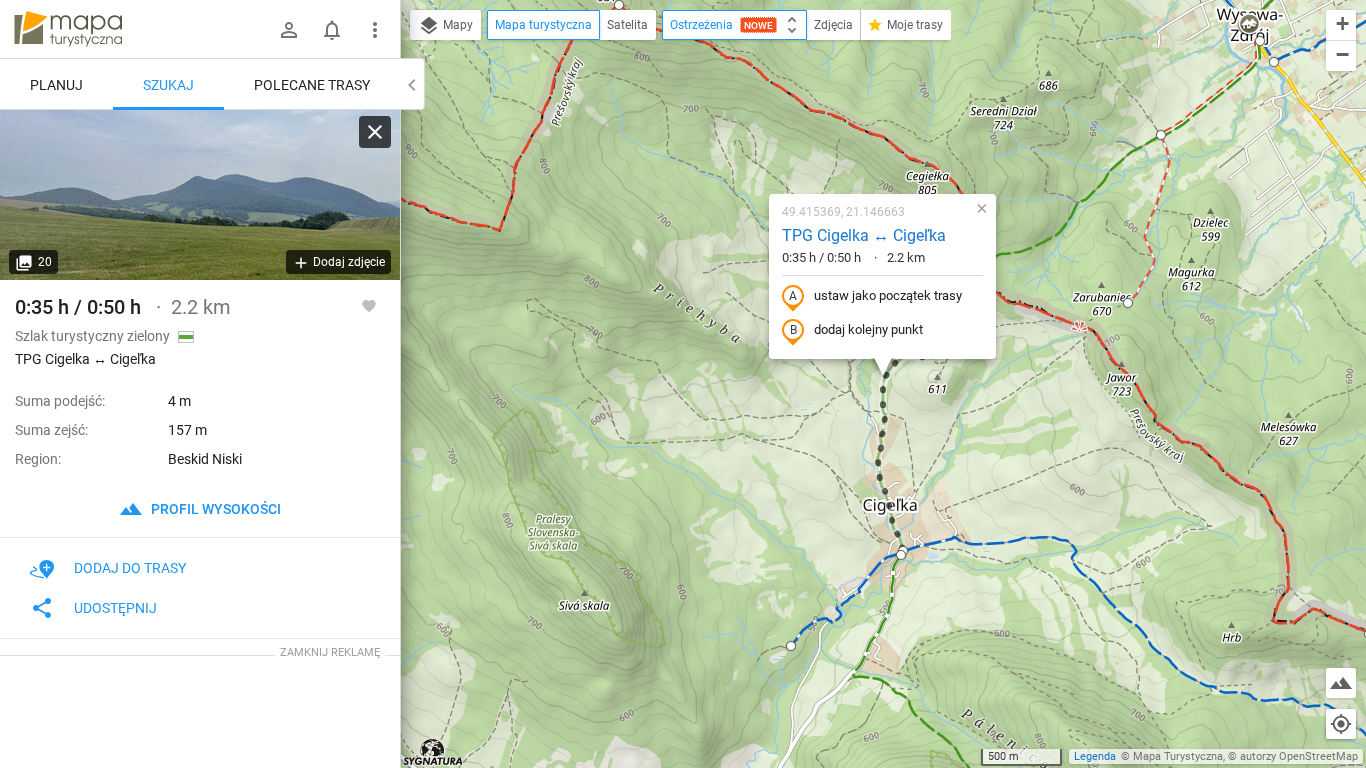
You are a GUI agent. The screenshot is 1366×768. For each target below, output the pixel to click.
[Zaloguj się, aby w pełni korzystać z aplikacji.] (369, 305)
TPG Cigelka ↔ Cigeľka (864, 235)
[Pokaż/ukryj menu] (375, 30)
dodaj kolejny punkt (868, 329)
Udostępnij (115, 608)
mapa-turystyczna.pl (68, 29)
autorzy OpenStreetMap (1299, 756)
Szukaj (168, 85)
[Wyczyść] (375, 132)
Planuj (56, 85)
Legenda (1095, 756)
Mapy (456, 25)
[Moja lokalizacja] (1341, 724)
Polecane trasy (312, 85)
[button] (619, 5)
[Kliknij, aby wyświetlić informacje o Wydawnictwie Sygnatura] (433, 752)
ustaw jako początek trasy (888, 295)
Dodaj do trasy (130, 568)
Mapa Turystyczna (1178, 756)
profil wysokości (214, 509)
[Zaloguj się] (289, 30)
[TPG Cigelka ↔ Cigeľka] (200, 195)
